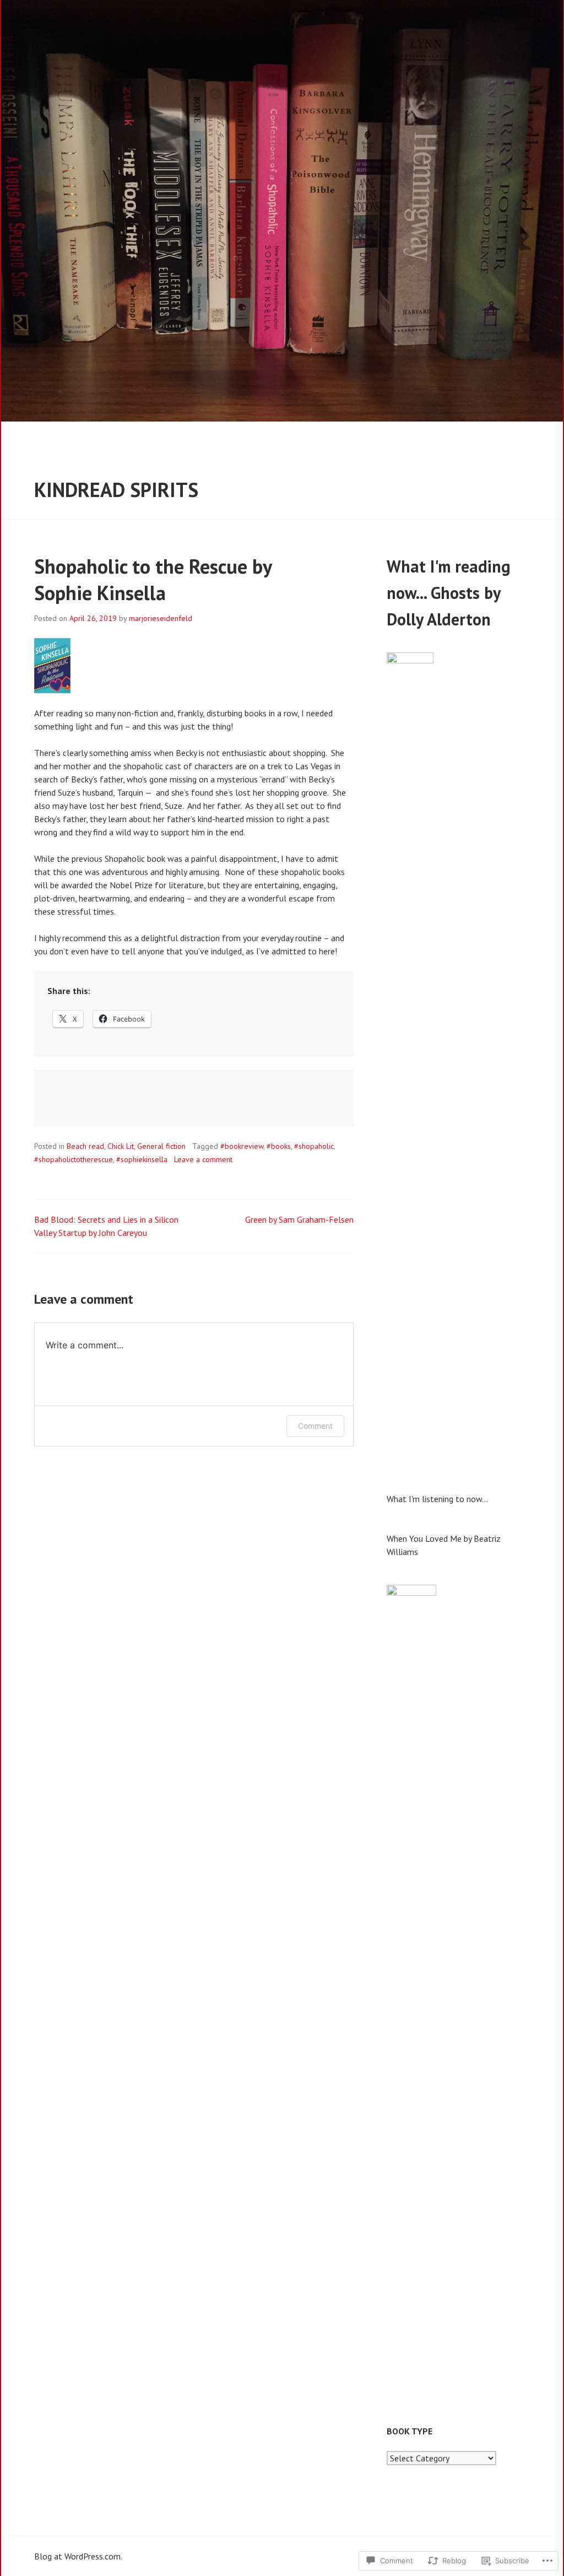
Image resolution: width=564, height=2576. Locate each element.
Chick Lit (121, 1146)
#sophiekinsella (142, 1159)
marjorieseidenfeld (161, 618)
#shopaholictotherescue (74, 1159)
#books (279, 1146)
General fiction (161, 1146)
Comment (315, 1426)
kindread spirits (116, 490)
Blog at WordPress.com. (78, 2556)
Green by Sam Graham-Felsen (299, 1219)
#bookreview (242, 1146)
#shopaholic (314, 1146)
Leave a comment (203, 1159)
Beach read (85, 1146)
